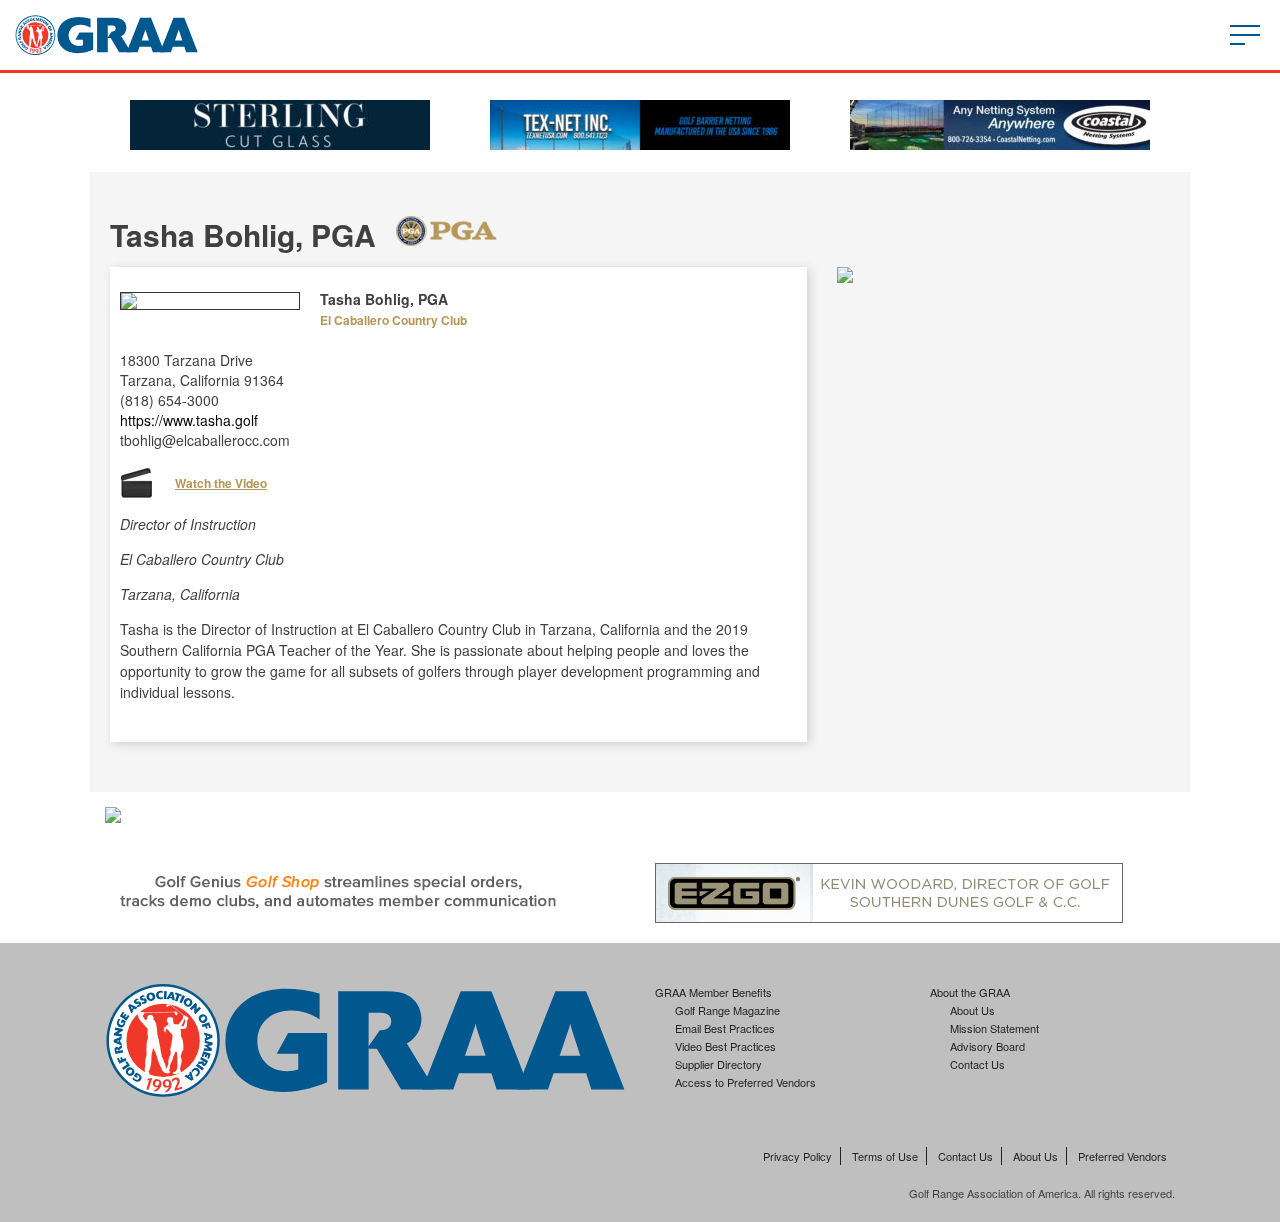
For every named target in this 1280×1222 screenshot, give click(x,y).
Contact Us (977, 1064)
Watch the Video (221, 483)
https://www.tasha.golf (189, 420)
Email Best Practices (725, 1028)
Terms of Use (885, 1156)
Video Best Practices (725, 1046)
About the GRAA (970, 992)
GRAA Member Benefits (713, 992)
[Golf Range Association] (106, 35)
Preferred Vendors (1122, 1156)
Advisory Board (987, 1046)
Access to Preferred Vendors (745, 1082)
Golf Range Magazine (727, 1010)
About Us (972, 1010)
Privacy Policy (797, 1156)
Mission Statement (994, 1028)
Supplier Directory (718, 1064)
